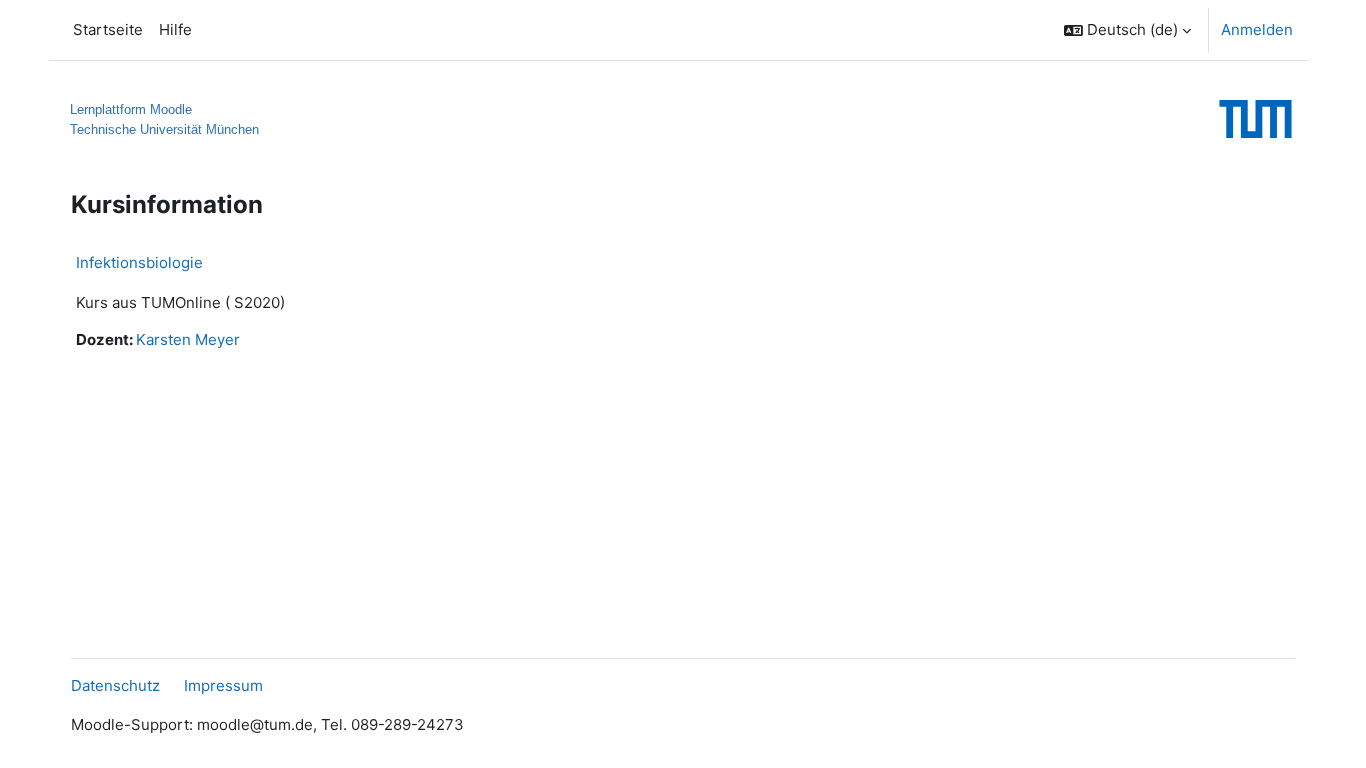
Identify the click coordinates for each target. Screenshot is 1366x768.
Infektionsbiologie (139, 262)
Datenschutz (115, 685)
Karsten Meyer (188, 339)
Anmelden (1257, 29)
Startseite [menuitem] (108, 29)
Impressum (223, 685)
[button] (1127, 30)
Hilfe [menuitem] (175, 29)
